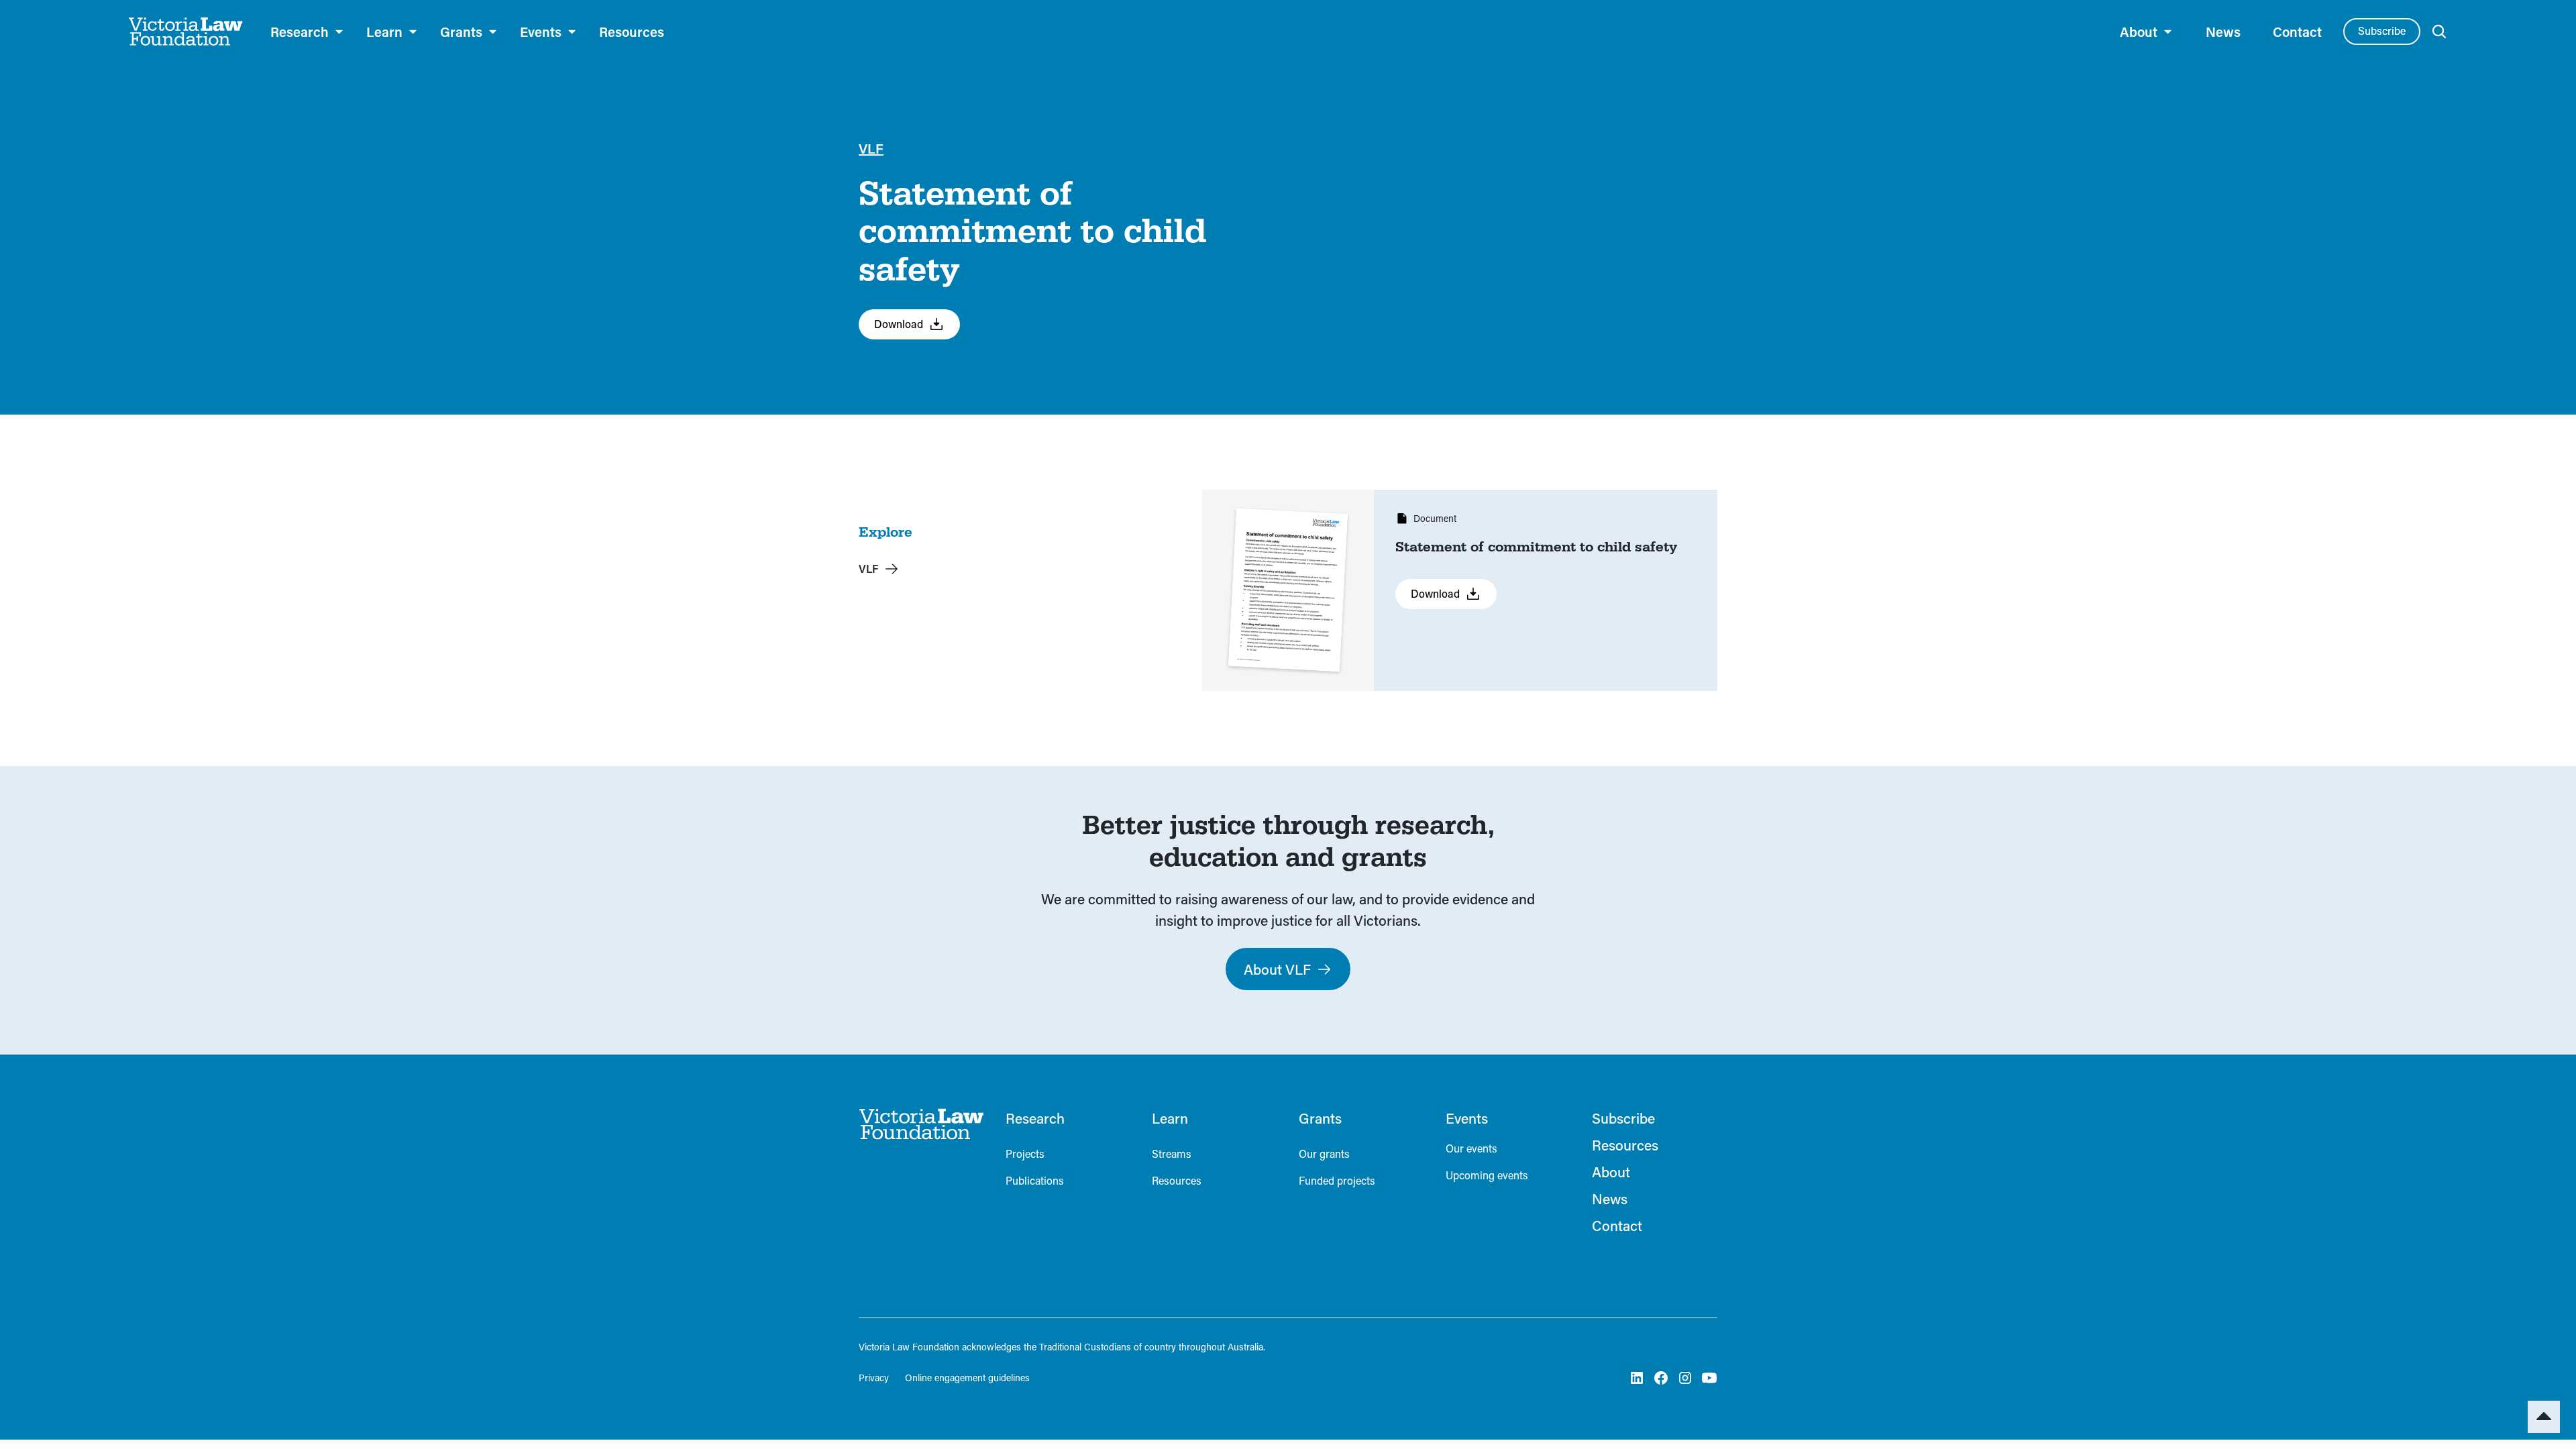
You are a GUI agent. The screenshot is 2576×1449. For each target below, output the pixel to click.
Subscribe (2382, 31)
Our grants (1324, 1153)
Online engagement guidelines (967, 1378)
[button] (308, 32)
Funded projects (1337, 1180)
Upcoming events (1487, 1175)
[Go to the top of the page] (2544, 1417)
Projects (1025, 1153)
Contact (2297, 32)
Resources (632, 32)
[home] (186, 32)
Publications (1035, 1180)
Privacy (874, 1378)
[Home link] (921, 1124)
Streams (1172, 1153)
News (2223, 32)
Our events (1471, 1148)
